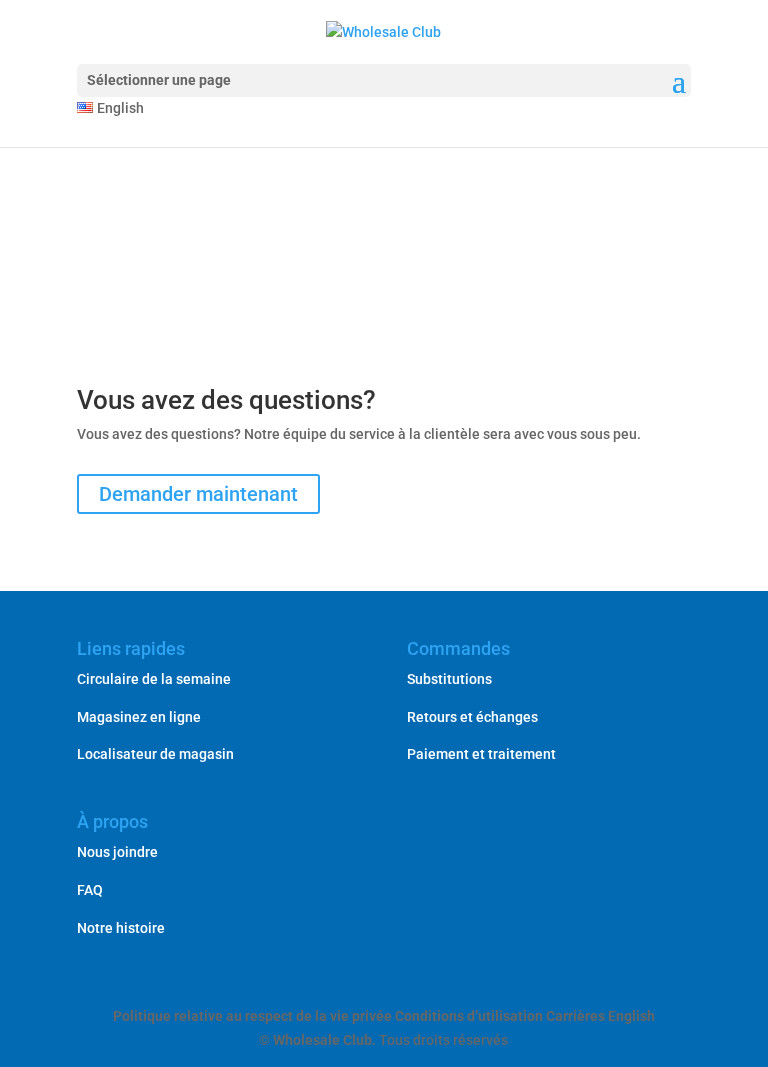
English (631, 1016)
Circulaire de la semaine (154, 679)
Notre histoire (121, 928)
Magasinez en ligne (139, 717)
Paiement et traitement (481, 754)
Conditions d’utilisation (469, 1016)
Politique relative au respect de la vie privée (252, 1016)
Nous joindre (117, 852)
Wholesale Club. (324, 1040)
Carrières (575, 1016)
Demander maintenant (198, 494)
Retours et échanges (472, 717)
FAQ (90, 890)
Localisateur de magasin (155, 754)
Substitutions (449, 679)
